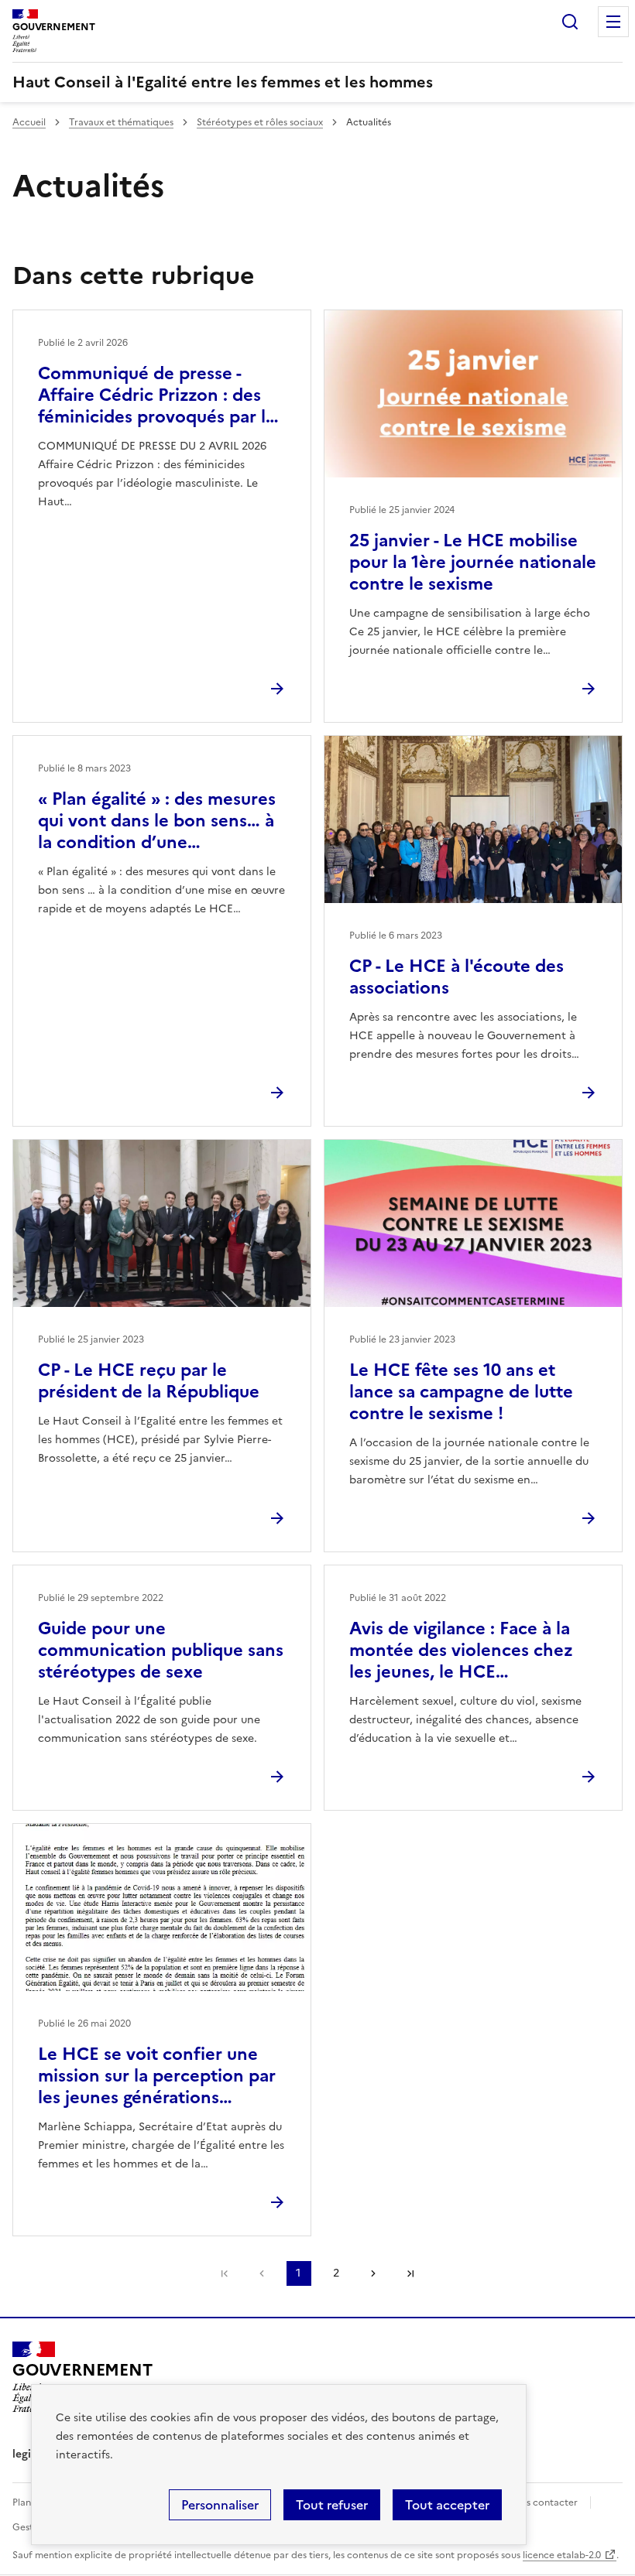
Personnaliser (220, 2505)
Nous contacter (542, 2502)
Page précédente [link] (262, 2273)
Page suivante (373, 2273)
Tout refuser (332, 2505)
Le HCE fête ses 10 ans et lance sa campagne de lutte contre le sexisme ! (461, 1392)
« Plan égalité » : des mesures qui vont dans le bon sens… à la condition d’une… (157, 821)
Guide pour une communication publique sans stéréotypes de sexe (161, 1650)
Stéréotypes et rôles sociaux (260, 122)
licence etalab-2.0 (562, 2555)
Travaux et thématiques (121, 122)
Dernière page (410, 2273)
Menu (613, 22)
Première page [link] (225, 2273)
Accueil (29, 122)
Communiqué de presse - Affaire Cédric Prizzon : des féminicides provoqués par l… (158, 395)
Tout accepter (447, 2505)
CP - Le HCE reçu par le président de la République (149, 1381)
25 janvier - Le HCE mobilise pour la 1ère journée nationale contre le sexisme (473, 562)
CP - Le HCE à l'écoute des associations (457, 977)
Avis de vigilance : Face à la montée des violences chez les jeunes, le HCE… (461, 1650)
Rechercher (570, 22)
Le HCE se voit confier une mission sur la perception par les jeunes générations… (157, 2076)
